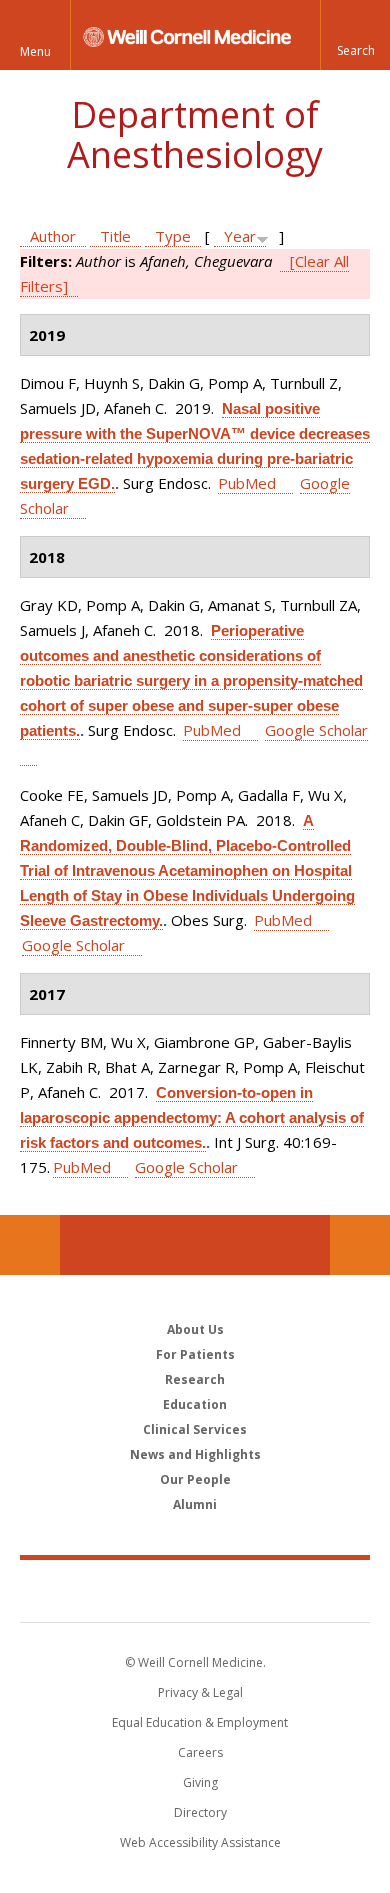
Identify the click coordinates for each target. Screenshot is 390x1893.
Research (195, 1379)
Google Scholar (73, 945)
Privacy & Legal (200, 1692)
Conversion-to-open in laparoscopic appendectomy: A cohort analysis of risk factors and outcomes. (192, 1117)
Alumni (195, 1504)
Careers (200, 1752)
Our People (195, 1479)
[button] (355, 35)
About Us (195, 1329)
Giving (200, 1782)
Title (115, 236)
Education (195, 1404)
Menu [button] (35, 51)
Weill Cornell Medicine (195, 1590)
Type (173, 236)
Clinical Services (195, 1429)
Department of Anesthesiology (195, 134)
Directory (200, 1812)
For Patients (195, 1354)
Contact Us (360, 1245)
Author (53, 236)
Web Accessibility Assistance (200, 1842)
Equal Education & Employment (200, 1722)
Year (240, 236)
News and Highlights (195, 1454)
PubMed (247, 483)
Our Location (30, 1245)
